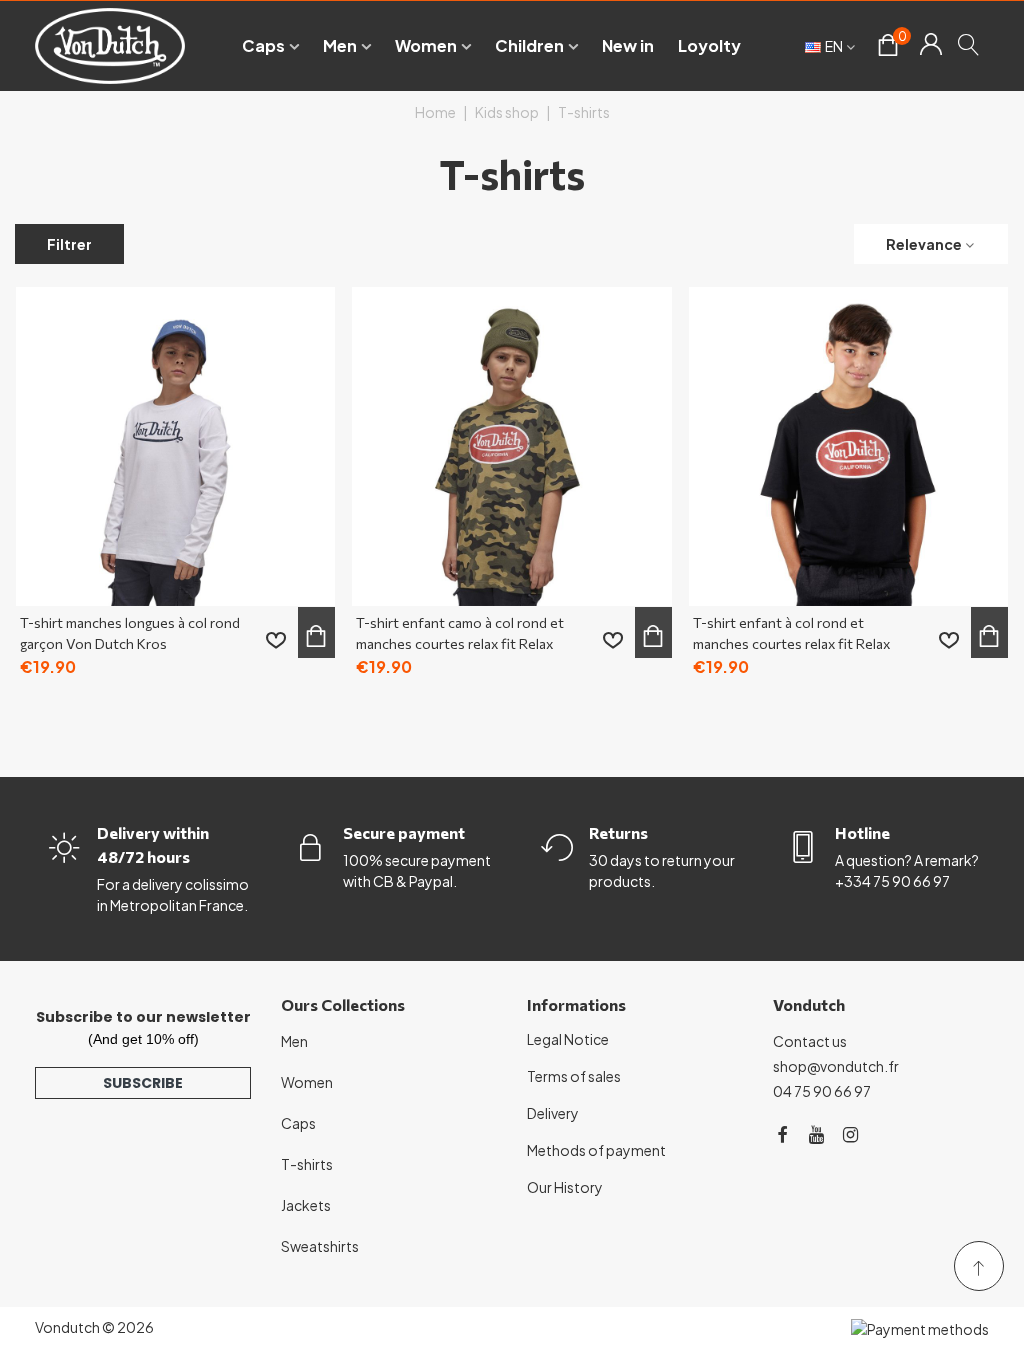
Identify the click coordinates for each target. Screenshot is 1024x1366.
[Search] (969, 44)
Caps (263, 45)
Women (426, 45)
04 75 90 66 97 (822, 1091)
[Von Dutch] (110, 45)
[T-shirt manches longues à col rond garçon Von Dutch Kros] (175, 446)
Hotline (862, 832)
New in (628, 45)
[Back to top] (979, 1266)
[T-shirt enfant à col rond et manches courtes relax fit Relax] (848, 446)
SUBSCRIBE (143, 1083)
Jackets (306, 1205)
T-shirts (307, 1164)
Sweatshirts (320, 1246)
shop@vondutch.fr (836, 1066)
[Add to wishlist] (276, 640)
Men (340, 45)
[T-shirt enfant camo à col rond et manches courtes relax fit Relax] (511, 446)
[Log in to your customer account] (930, 46)
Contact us (810, 1041)
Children (529, 45)
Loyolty (709, 45)
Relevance (924, 244)
